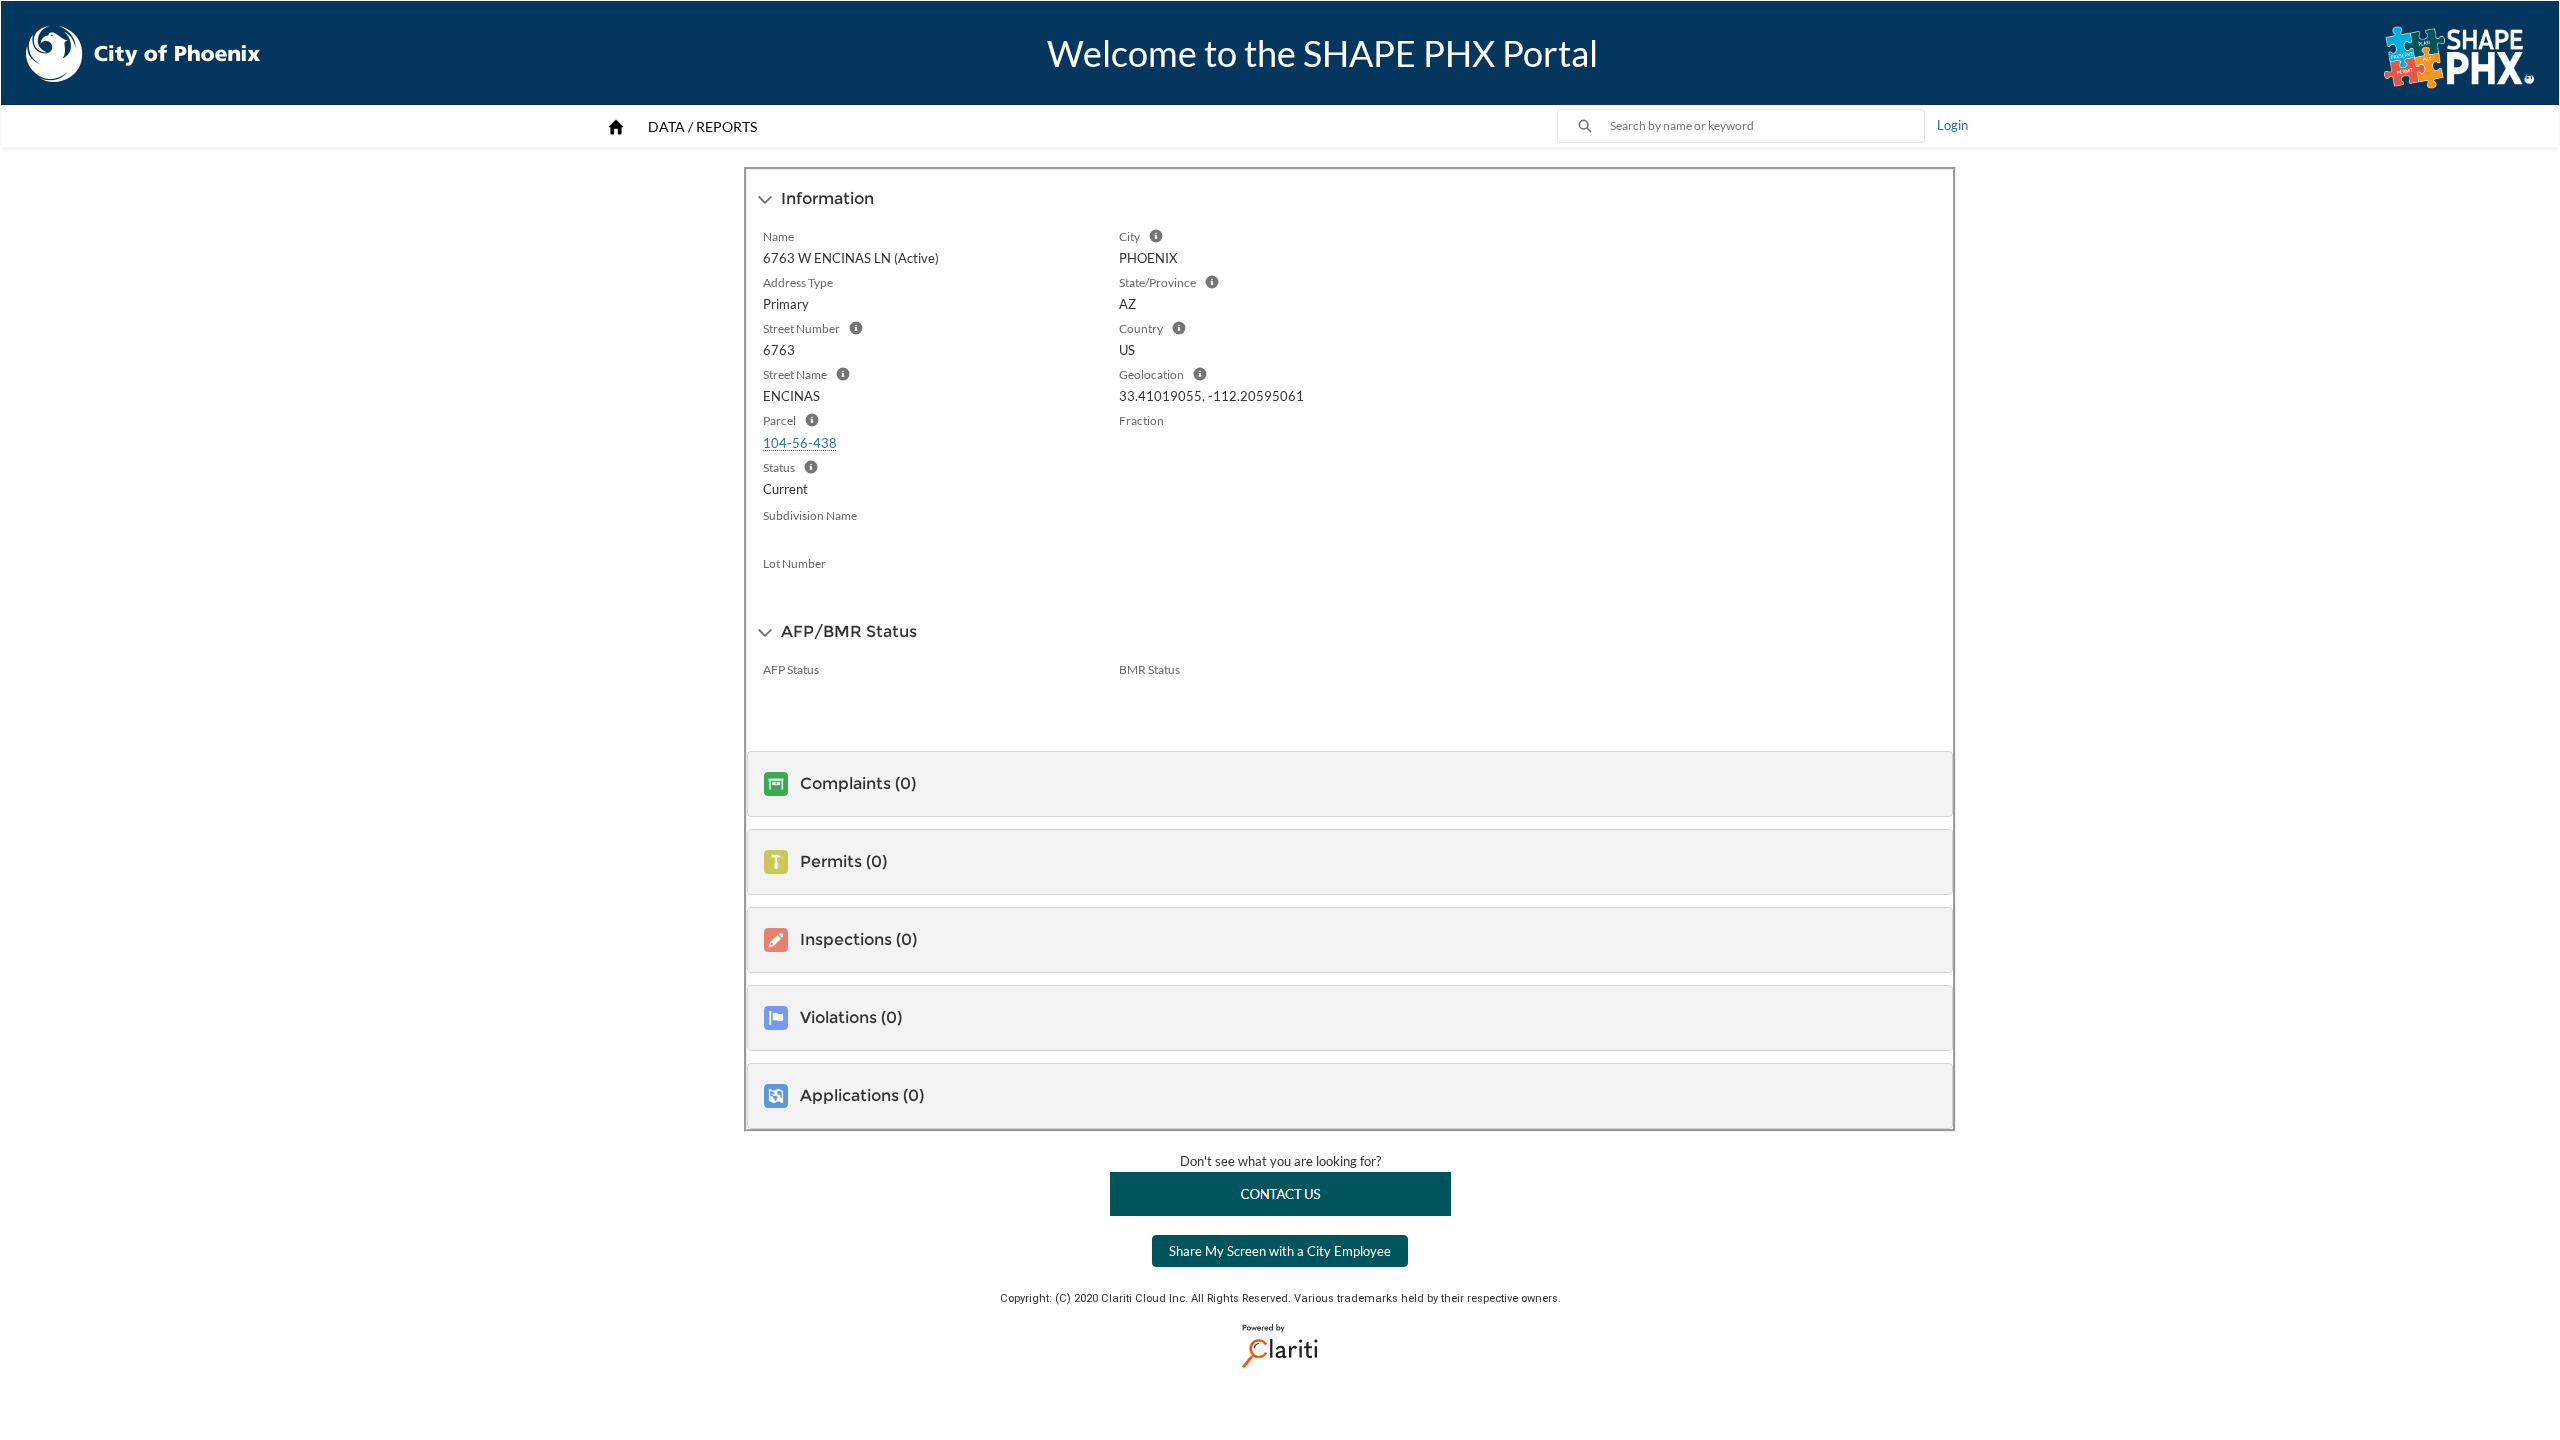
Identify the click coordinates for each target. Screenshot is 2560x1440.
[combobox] (1767, 126)
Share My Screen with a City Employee (1280, 1251)
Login (1952, 125)
